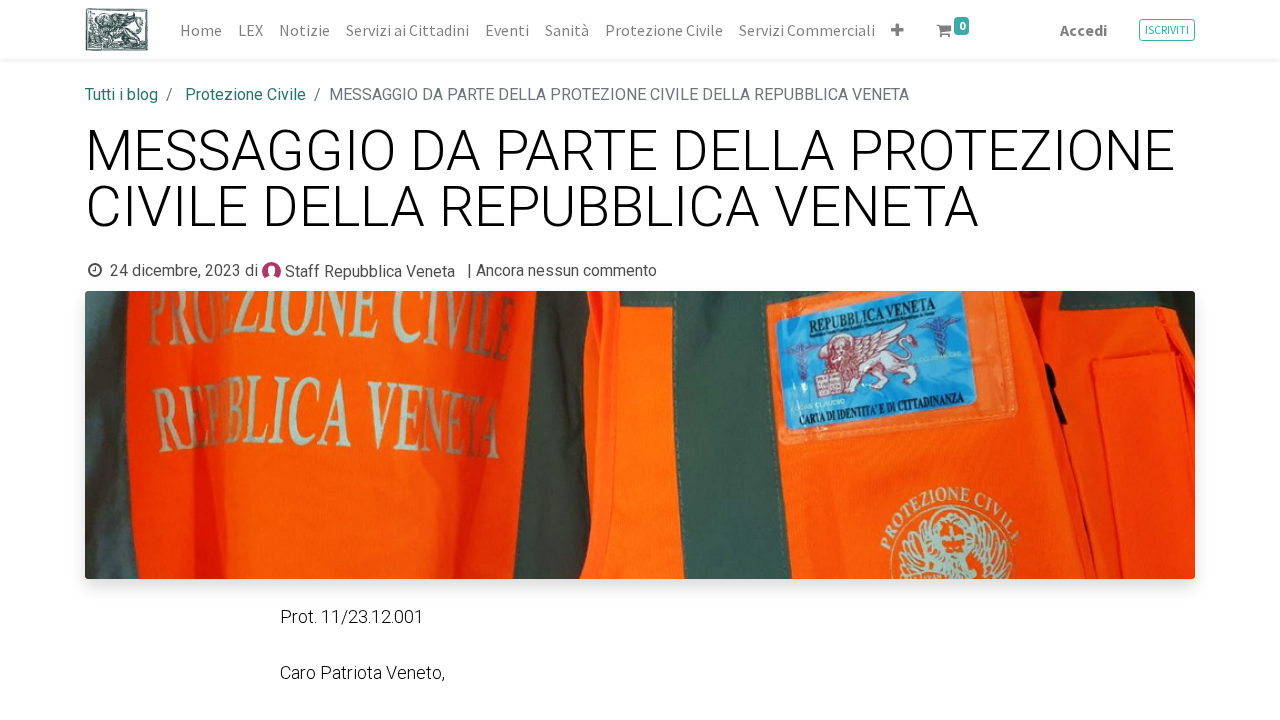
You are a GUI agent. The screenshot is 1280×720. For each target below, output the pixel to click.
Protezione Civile (245, 94)
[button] (897, 30)
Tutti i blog (121, 94)
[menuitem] (201, 30)
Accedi (1083, 30)
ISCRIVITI (1167, 29)
